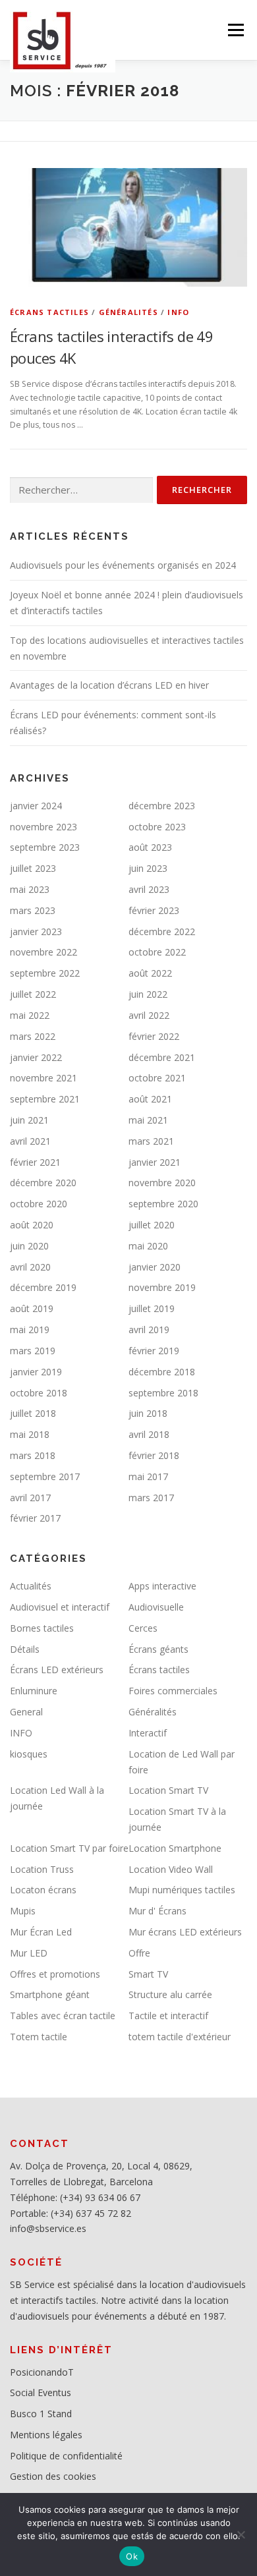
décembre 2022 (162, 931)
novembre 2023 (43, 827)
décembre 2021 (162, 1057)
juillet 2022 (33, 994)
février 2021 (35, 1162)
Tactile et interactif (168, 2016)
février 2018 (154, 1455)
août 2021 (150, 1099)
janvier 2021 (155, 1162)
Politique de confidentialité (66, 2456)
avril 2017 (30, 1498)
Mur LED (29, 1953)
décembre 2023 (162, 806)
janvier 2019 (36, 1372)
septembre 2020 (163, 1204)
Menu (235, 30)
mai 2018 (30, 1434)
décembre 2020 (43, 1183)
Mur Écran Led (41, 1932)
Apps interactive (162, 1586)
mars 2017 (151, 1498)
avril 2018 (149, 1434)
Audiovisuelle (156, 1607)
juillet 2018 (33, 1413)
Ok (132, 2556)
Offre (139, 1953)
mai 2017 (148, 1476)
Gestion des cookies (53, 2476)
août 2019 (32, 1308)
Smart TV (148, 1974)
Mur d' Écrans (157, 1911)
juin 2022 (148, 994)
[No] (241, 2534)
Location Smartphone (175, 1848)
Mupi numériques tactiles (182, 1890)
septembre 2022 (45, 973)
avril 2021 (30, 1141)
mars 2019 (33, 1351)
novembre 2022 (43, 952)
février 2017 (35, 1518)
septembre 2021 (45, 1099)
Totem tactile (39, 2037)
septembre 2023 (45, 847)
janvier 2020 (155, 1267)
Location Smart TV (168, 1790)
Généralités (128, 312)
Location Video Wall (171, 1869)
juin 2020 (29, 1246)
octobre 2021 (157, 1078)
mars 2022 (33, 1036)
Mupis (23, 1911)
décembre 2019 (43, 1287)
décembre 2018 (162, 1372)
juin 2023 (148, 868)
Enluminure (34, 1691)
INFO (178, 312)
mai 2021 (148, 1120)
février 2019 (154, 1351)
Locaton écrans (43, 1890)
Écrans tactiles (49, 312)
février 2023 (154, 910)
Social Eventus (41, 2392)
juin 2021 (29, 1120)
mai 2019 (30, 1330)
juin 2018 (148, 1413)
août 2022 (150, 973)
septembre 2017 (45, 1476)
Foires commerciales (173, 1691)
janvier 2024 (36, 806)
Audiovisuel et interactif (60, 1607)
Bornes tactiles (42, 1628)
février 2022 (154, 1036)
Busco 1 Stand (41, 2414)
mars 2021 (151, 1141)
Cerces (143, 1628)
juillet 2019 (152, 1308)
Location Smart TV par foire (69, 1848)
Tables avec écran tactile (63, 2016)
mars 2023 (33, 910)
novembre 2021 (43, 1078)
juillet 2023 (33, 868)
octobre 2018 (39, 1393)
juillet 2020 (152, 1225)
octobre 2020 (39, 1204)
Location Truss (42, 1869)
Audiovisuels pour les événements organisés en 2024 (123, 565)
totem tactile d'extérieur (180, 2037)
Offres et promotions (55, 1974)
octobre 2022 (157, 952)
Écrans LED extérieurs (57, 1670)
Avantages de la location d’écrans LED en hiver (109, 685)
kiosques (29, 1754)
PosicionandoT (42, 2372)
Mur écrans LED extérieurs (185, 1932)
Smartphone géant (50, 1994)
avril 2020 (30, 1267)
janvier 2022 (36, 1057)
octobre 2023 (157, 827)
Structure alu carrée (170, 1994)
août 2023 (150, 847)
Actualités (31, 1586)
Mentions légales (46, 2435)
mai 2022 (30, 1015)
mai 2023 (30, 889)
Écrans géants (158, 1649)
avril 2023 (149, 889)
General (26, 1712)
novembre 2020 (162, 1183)
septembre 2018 (163, 1393)
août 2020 (32, 1225)
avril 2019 (149, 1330)
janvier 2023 (36, 931)
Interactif (148, 1733)
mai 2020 (148, 1246)
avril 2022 (149, 1015)
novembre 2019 (162, 1287)
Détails (25, 1649)
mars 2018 (33, 1455)
